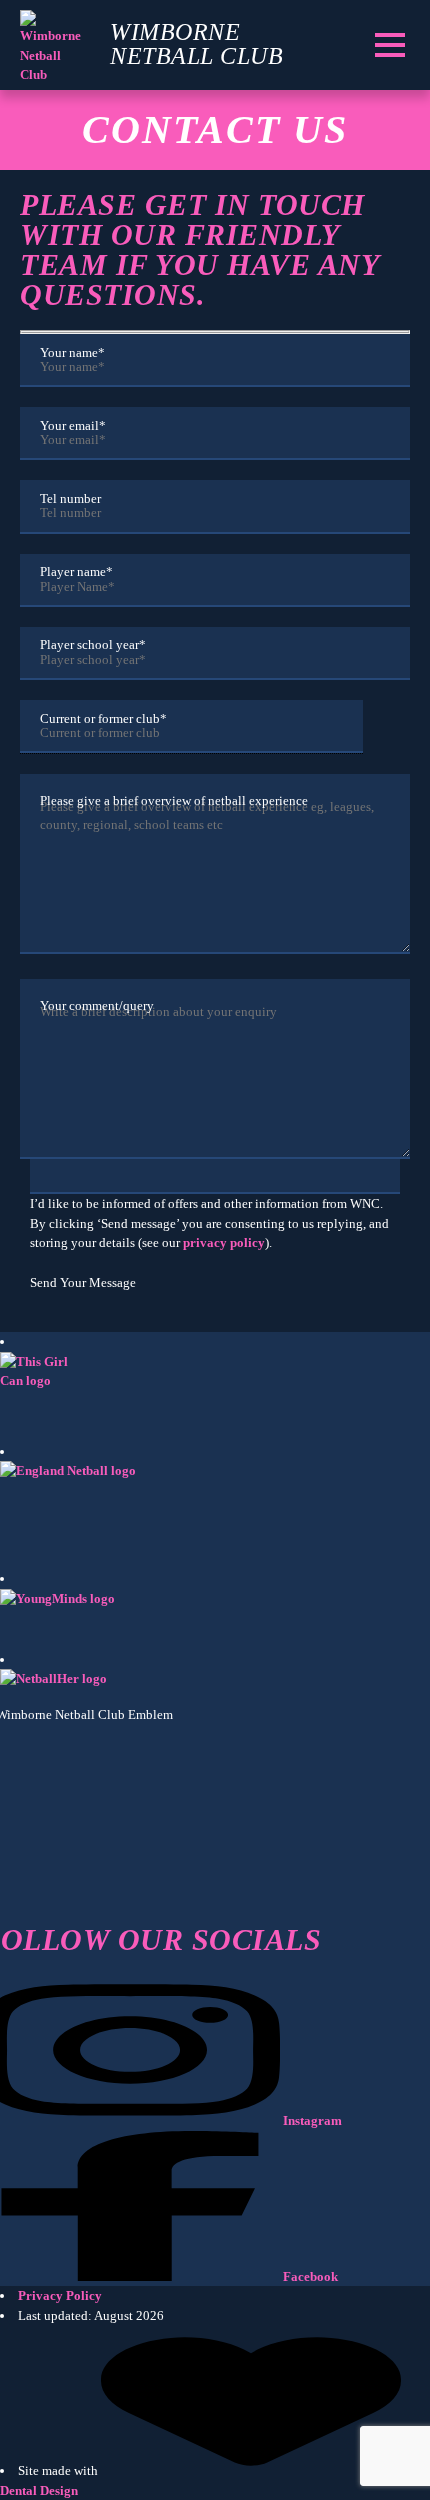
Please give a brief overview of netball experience (174, 800)
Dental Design (39, 2490)
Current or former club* (103, 718)
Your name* (72, 352)
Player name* (76, 571)
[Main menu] (389, 45)
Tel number (70, 498)
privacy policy (224, 1242)
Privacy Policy (60, 2295)
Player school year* (93, 645)
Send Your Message (83, 1282)
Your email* (73, 425)
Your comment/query (97, 1005)
